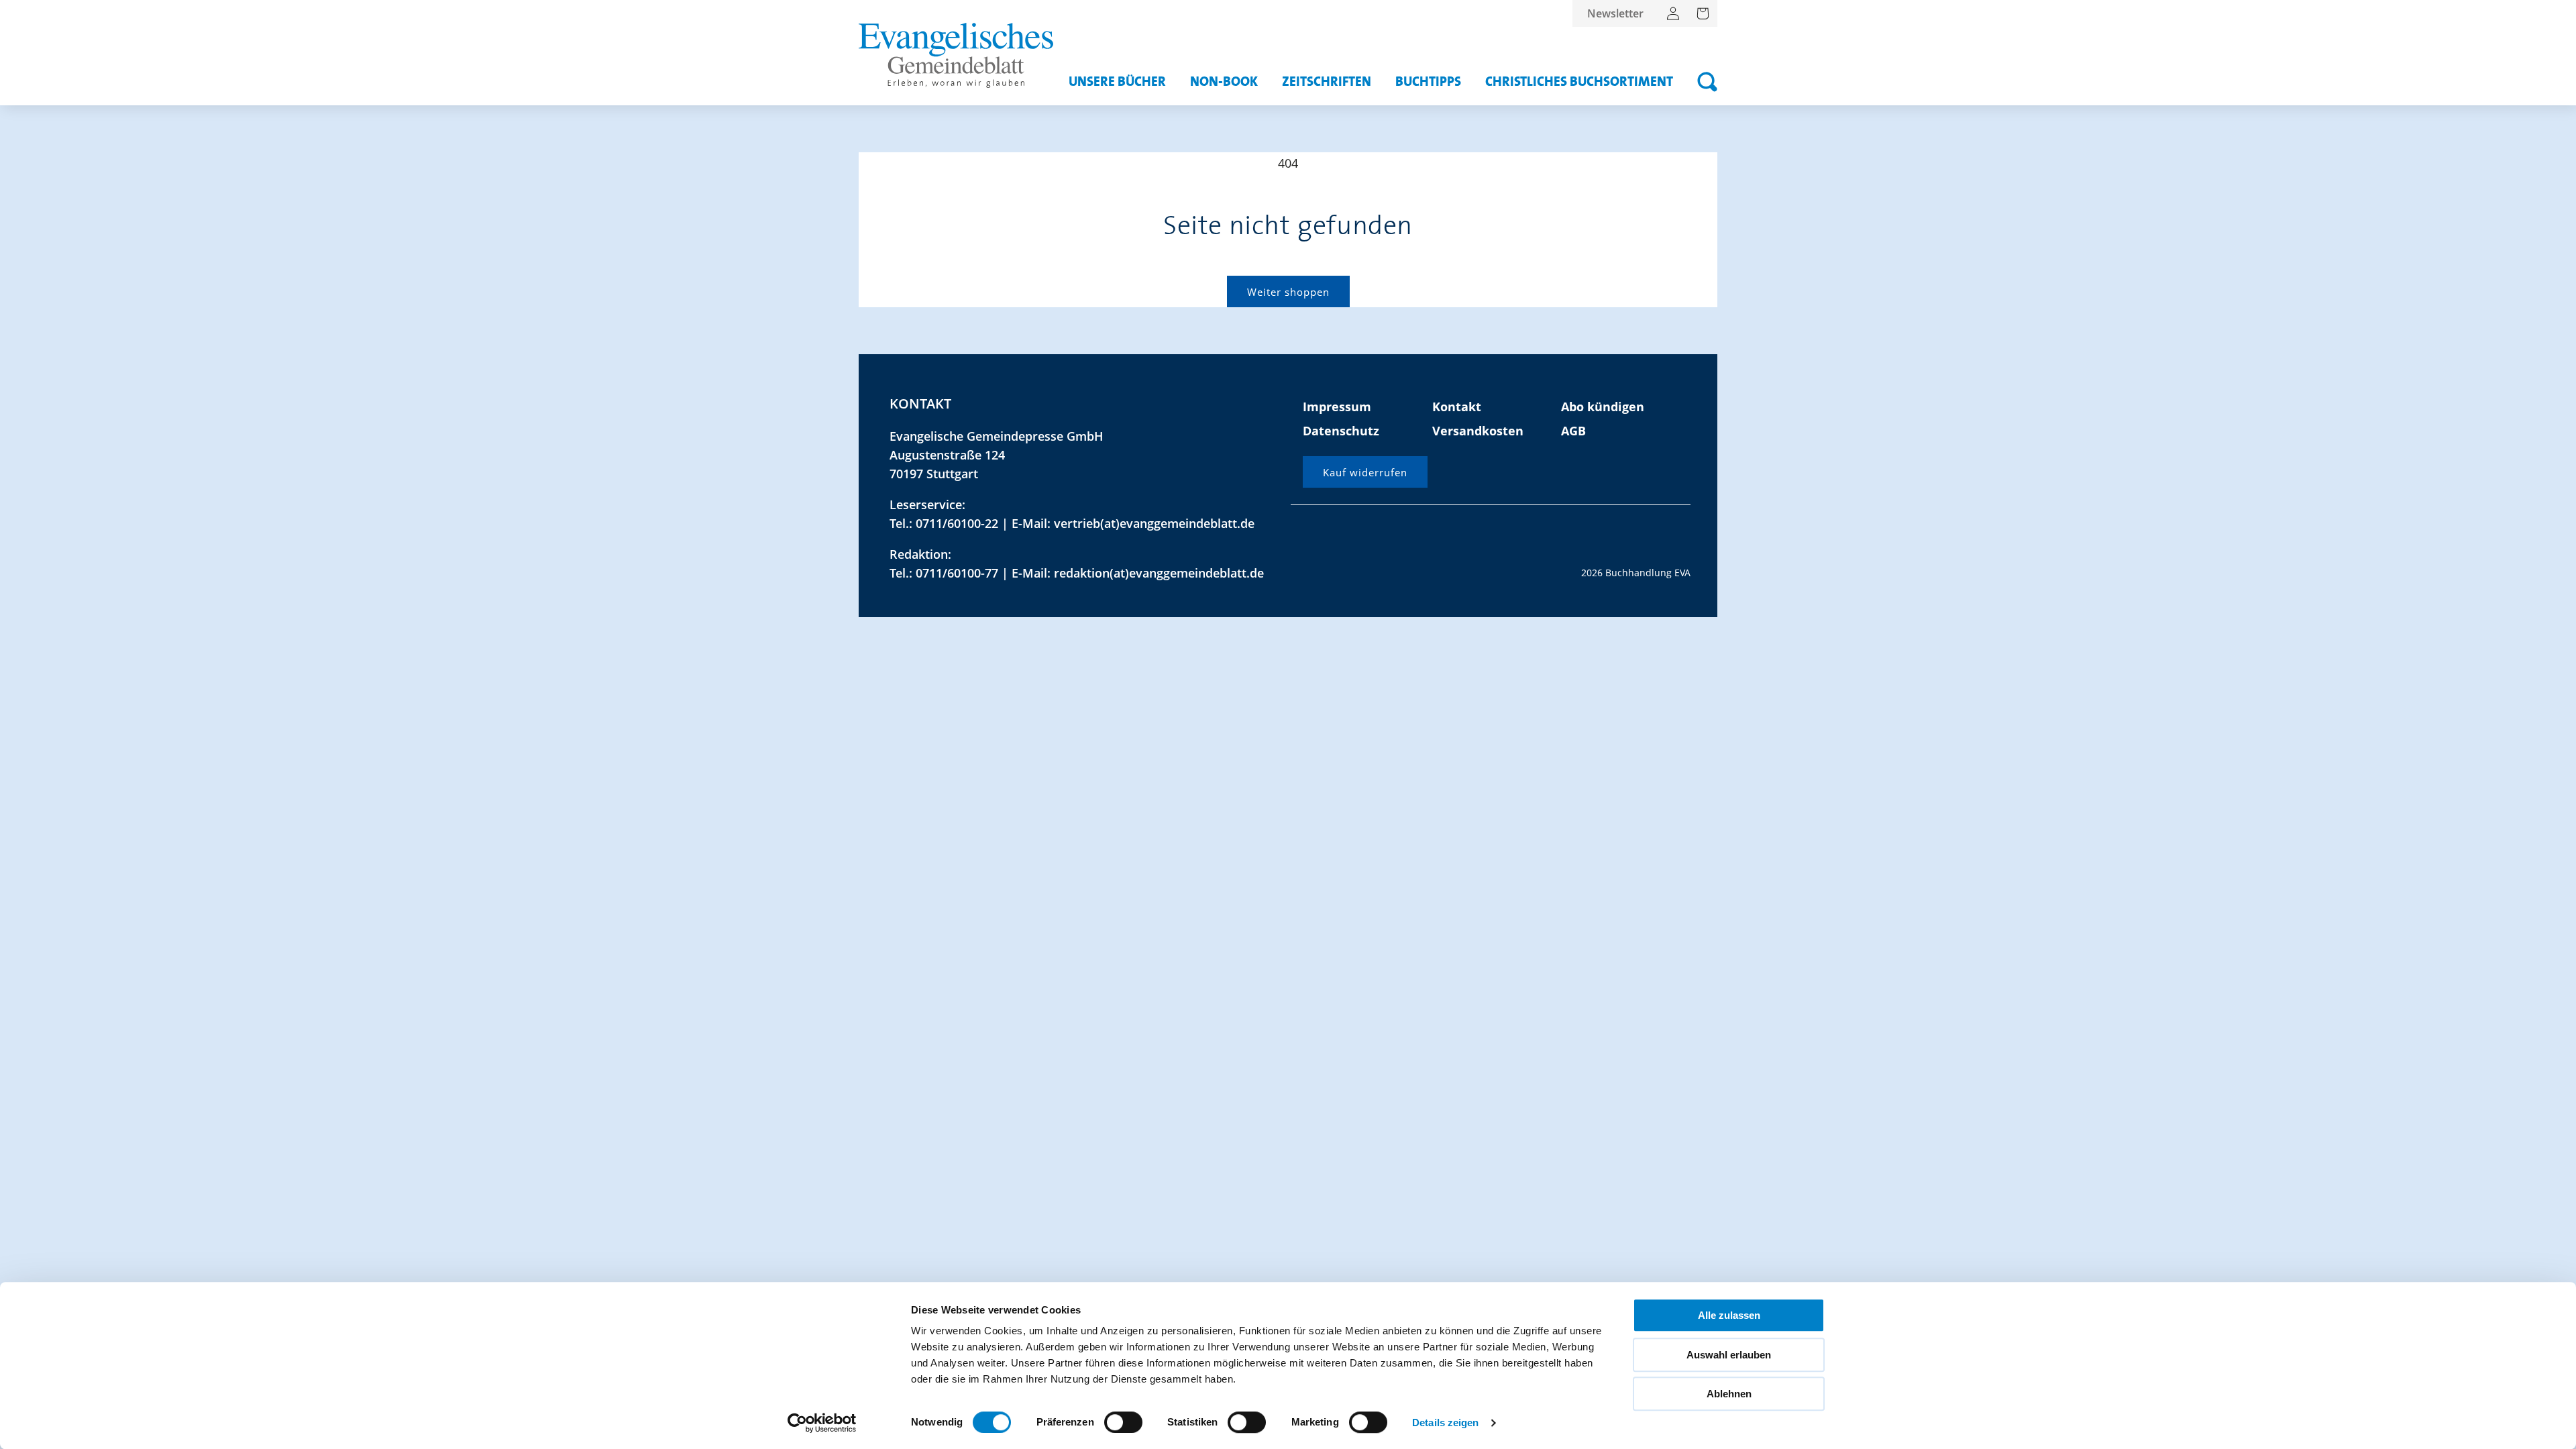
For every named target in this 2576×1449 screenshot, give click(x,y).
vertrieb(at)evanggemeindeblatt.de (1154, 523)
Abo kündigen (1603, 407)
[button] (1707, 82)
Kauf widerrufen (1365, 472)
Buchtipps (1428, 82)
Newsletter (1615, 13)
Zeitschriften (1327, 82)
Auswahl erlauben (1729, 1355)
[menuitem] (1615, 13)
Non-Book (1224, 82)
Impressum (1337, 407)
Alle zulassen (1729, 1315)
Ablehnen (1729, 1394)
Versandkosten (1478, 431)
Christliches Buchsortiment (1579, 82)
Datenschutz (1341, 431)
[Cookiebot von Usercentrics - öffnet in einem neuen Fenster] (822, 1423)
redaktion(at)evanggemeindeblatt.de (1159, 573)
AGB (1573, 431)
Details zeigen (1445, 1423)
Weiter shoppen (1288, 292)
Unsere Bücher (1117, 82)
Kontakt (1457, 407)
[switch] (1123, 1422)
